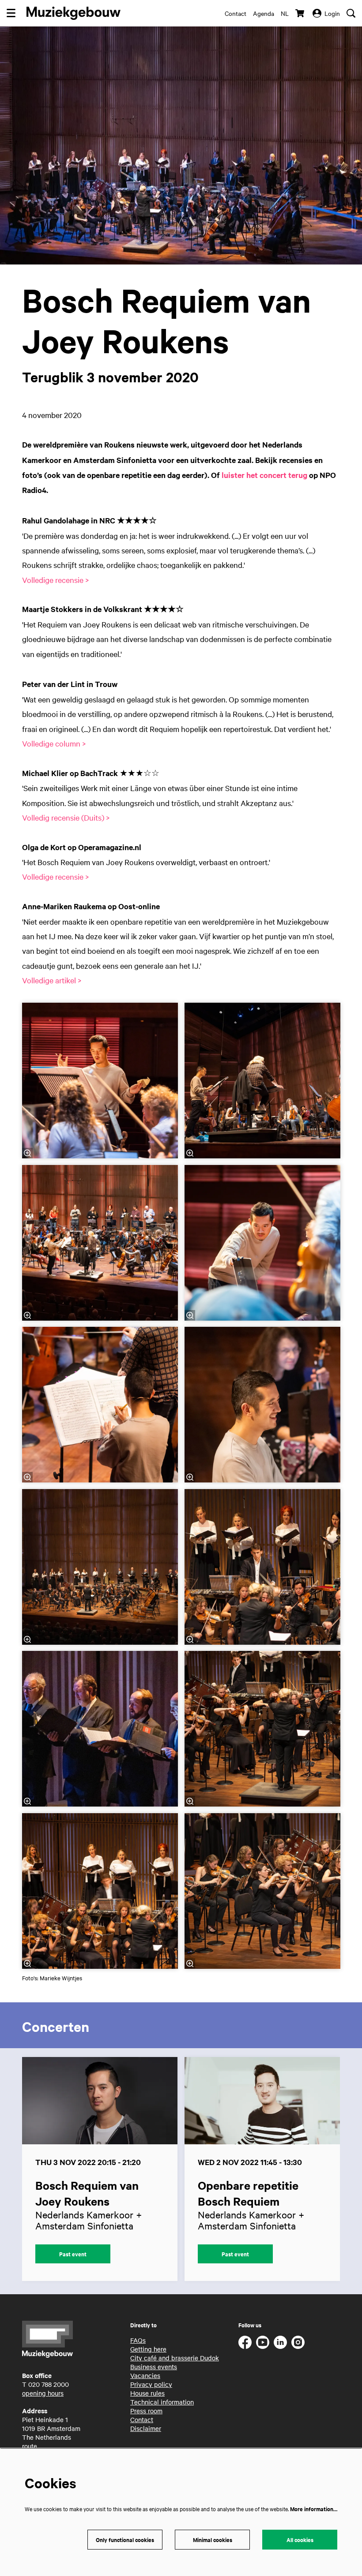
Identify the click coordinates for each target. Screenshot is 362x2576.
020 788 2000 (49, 2384)
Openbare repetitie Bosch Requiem (248, 2193)
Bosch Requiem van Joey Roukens (87, 2193)
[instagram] (298, 2342)
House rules (147, 2393)
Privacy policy (151, 2384)
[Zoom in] (27, 1153)
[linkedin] (280, 2342)
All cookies (300, 2540)
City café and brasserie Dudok (175, 2358)
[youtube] (263, 2342)
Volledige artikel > (52, 980)
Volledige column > (54, 743)
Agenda (264, 13)
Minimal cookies (213, 2540)
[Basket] (301, 13)
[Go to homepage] (74, 13)
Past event (73, 2254)
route (30, 2446)
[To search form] (351, 13)
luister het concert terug (264, 475)
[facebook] (245, 2342)
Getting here (148, 2349)
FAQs (138, 2340)
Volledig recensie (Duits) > (66, 817)
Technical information (162, 2402)
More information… (314, 2509)
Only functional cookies (125, 2540)
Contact (236, 13)
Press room (146, 2411)
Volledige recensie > (55, 580)
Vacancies (145, 2375)
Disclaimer (146, 2428)
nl (285, 13)
